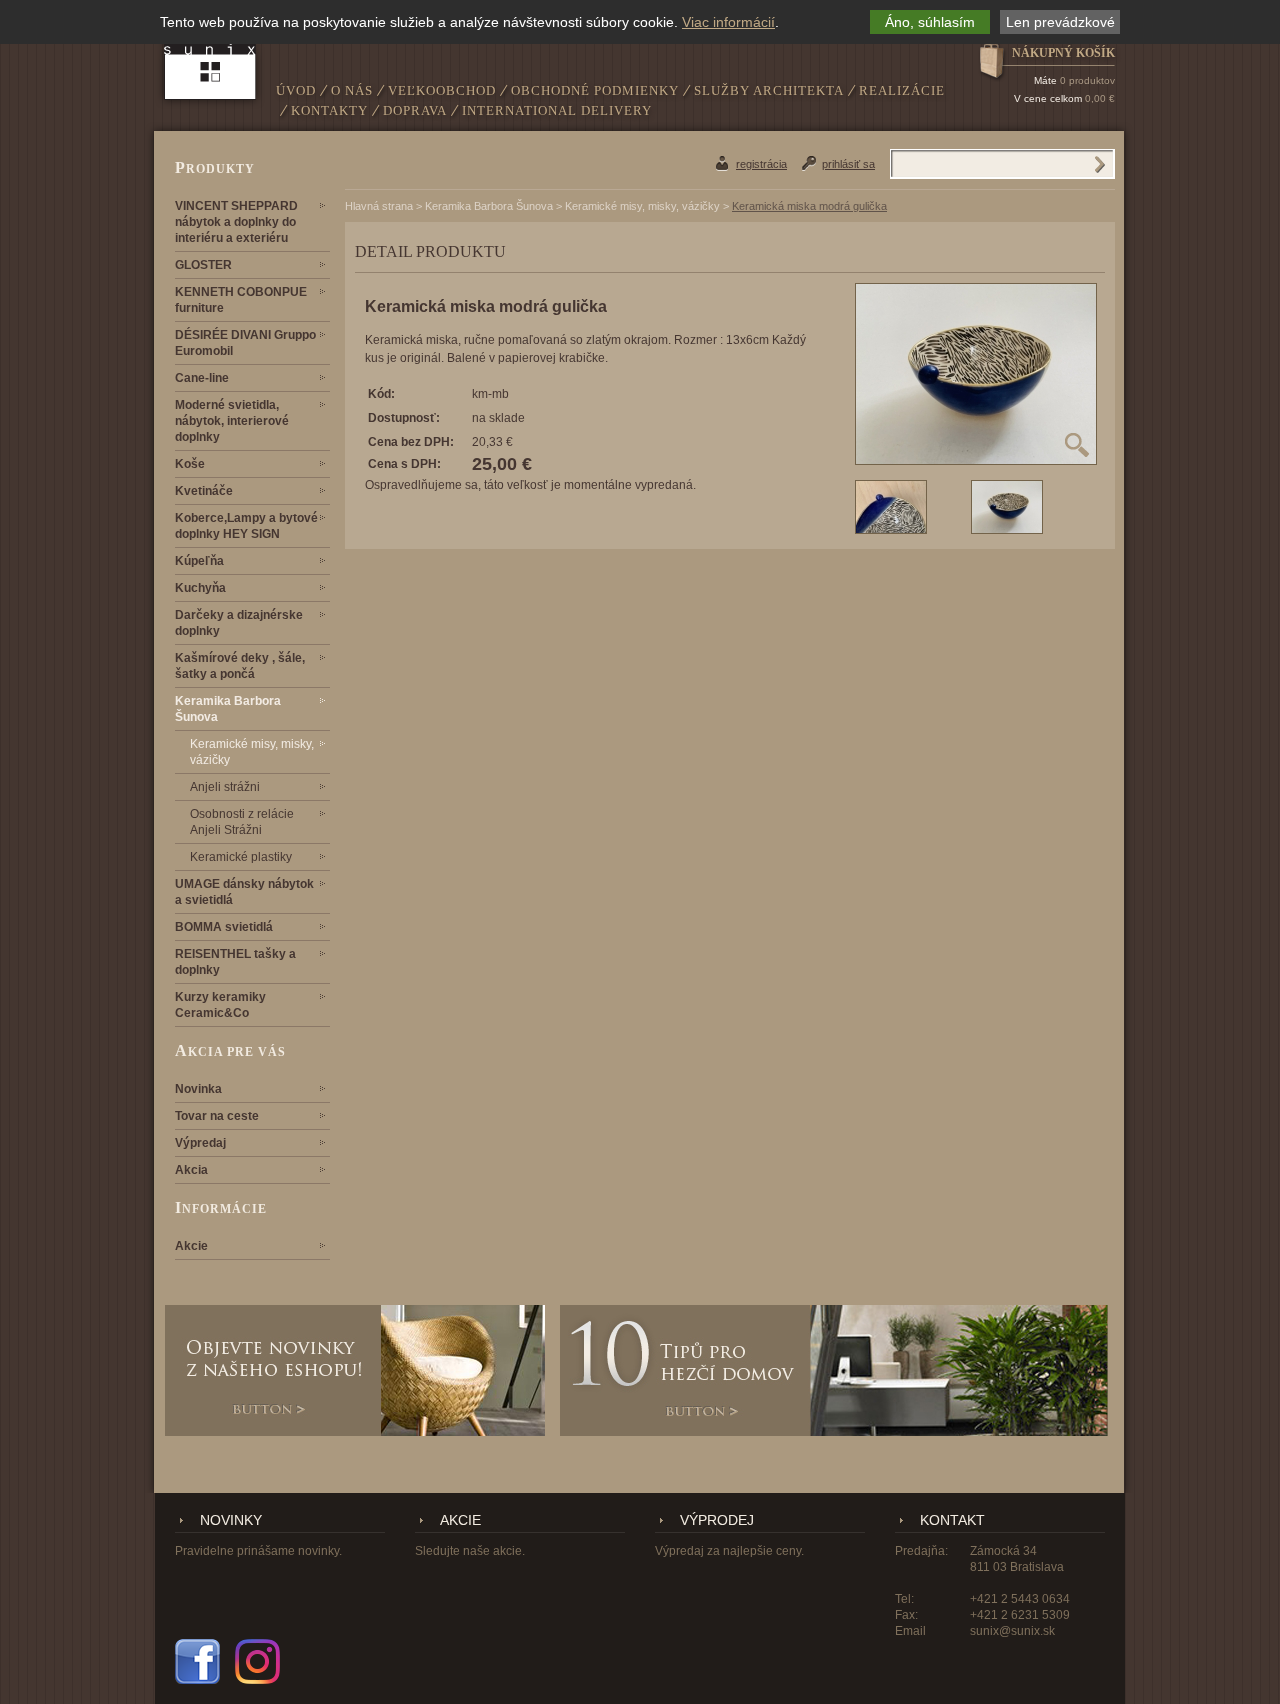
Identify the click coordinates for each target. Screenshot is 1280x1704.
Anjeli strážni (225, 787)
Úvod (296, 90)
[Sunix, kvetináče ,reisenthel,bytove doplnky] (210, 56)
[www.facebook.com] (197, 1661)
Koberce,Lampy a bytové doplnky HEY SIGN (246, 526)
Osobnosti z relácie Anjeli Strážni (242, 822)
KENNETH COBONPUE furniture (241, 300)
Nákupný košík (1063, 53)
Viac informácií (728, 22)
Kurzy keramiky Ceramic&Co (220, 1005)
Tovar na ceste (217, 1116)
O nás (352, 90)
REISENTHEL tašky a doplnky (235, 962)
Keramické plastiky (241, 857)
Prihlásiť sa (848, 164)
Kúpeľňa (199, 561)
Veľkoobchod (442, 90)
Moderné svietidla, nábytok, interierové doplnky (232, 421)
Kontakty (329, 110)
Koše (190, 464)
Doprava (415, 110)
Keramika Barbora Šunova (228, 709)
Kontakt (952, 1520)
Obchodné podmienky (595, 90)
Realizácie (902, 90)
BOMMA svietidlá (224, 927)
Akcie (191, 1246)
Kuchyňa (200, 588)
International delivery (557, 110)
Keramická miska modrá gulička (809, 206)
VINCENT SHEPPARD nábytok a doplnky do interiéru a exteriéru (236, 222)
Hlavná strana (379, 206)
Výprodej (717, 1520)
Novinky (231, 1520)
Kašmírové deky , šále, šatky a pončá (240, 666)
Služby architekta (769, 90)
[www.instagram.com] (257, 1661)
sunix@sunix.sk (1012, 1631)
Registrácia (761, 164)
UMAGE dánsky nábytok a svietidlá (244, 892)
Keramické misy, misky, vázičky (252, 752)
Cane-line (202, 378)
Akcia (191, 1170)
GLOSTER (203, 265)
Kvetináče (204, 491)
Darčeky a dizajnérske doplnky (239, 623)
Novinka (198, 1089)
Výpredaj (200, 1143)
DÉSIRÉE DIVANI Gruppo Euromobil (245, 343)
